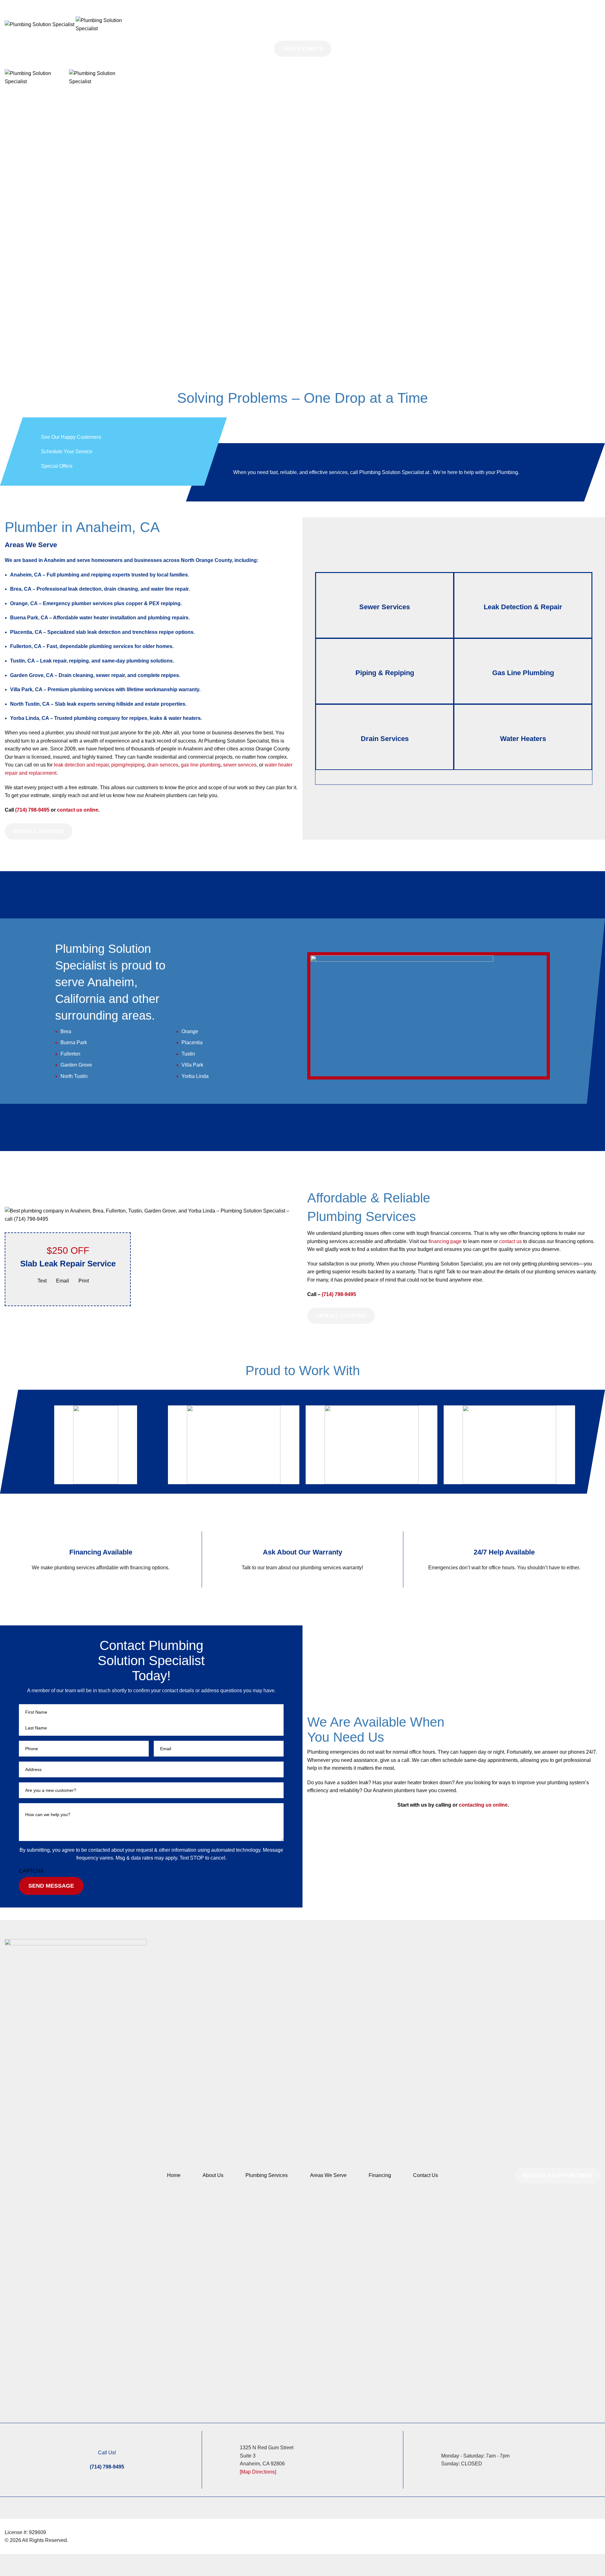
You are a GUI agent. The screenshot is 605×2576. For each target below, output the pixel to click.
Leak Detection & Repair (523, 607)
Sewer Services (385, 607)
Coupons (268, 4)
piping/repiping (128, 765)
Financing (380, 2175)
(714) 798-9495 (33, 810)
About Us (213, 2175)
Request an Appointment (558, 2176)
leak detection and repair (81, 765)
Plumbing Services (267, 2175)
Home (174, 2175)
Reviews (165, 4)
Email (63, 1281)
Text (42, 1281)
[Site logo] (40, 24)
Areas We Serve (328, 2175)
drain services (163, 765)
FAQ (194, 4)
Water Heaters (523, 739)
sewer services (240, 765)
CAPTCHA (31, 1871)
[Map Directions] (258, 2472)
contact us (510, 1241)
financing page (445, 1241)
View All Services (39, 831)
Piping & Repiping (385, 673)
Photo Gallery (228, 4)
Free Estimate (303, 49)
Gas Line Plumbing (523, 673)
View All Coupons (341, 1316)
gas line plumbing (201, 765)
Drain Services (385, 739)
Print (84, 1281)
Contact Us (426, 2175)
